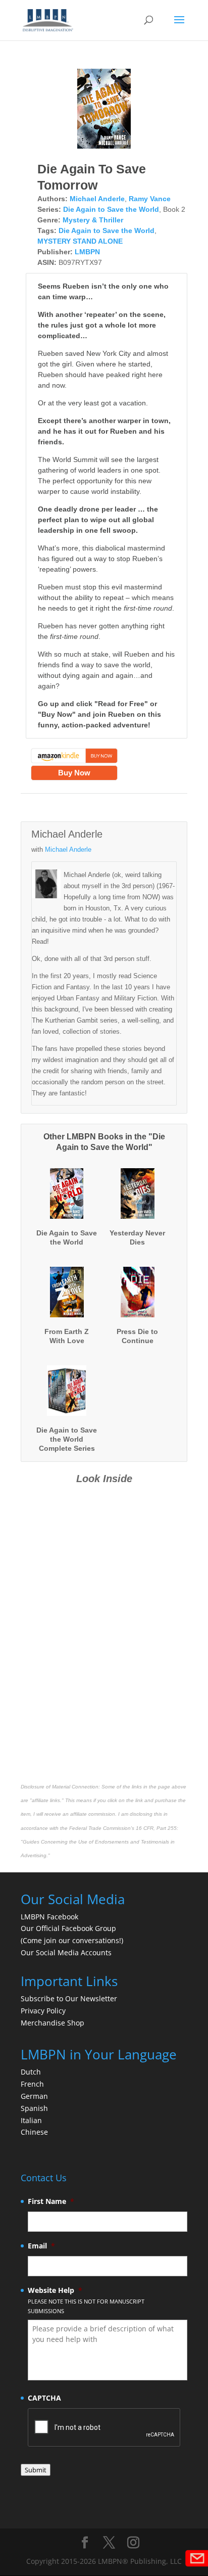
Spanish (34, 2108)
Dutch (31, 2072)
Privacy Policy (43, 2011)
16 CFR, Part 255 (156, 1828)
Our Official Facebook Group (68, 1928)
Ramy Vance (150, 199)
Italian (31, 2120)
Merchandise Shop (53, 2023)
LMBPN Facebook (50, 1917)
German (34, 2096)
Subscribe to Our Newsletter (69, 1998)
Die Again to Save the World (111, 209)
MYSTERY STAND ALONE (80, 241)
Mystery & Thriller (93, 220)
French (32, 2084)
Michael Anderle (97, 199)
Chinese (34, 2132)
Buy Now (74, 773)
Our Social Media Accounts (66, 1952)
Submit (36, 2470)
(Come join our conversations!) (72, 1940)
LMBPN (87, 252)
